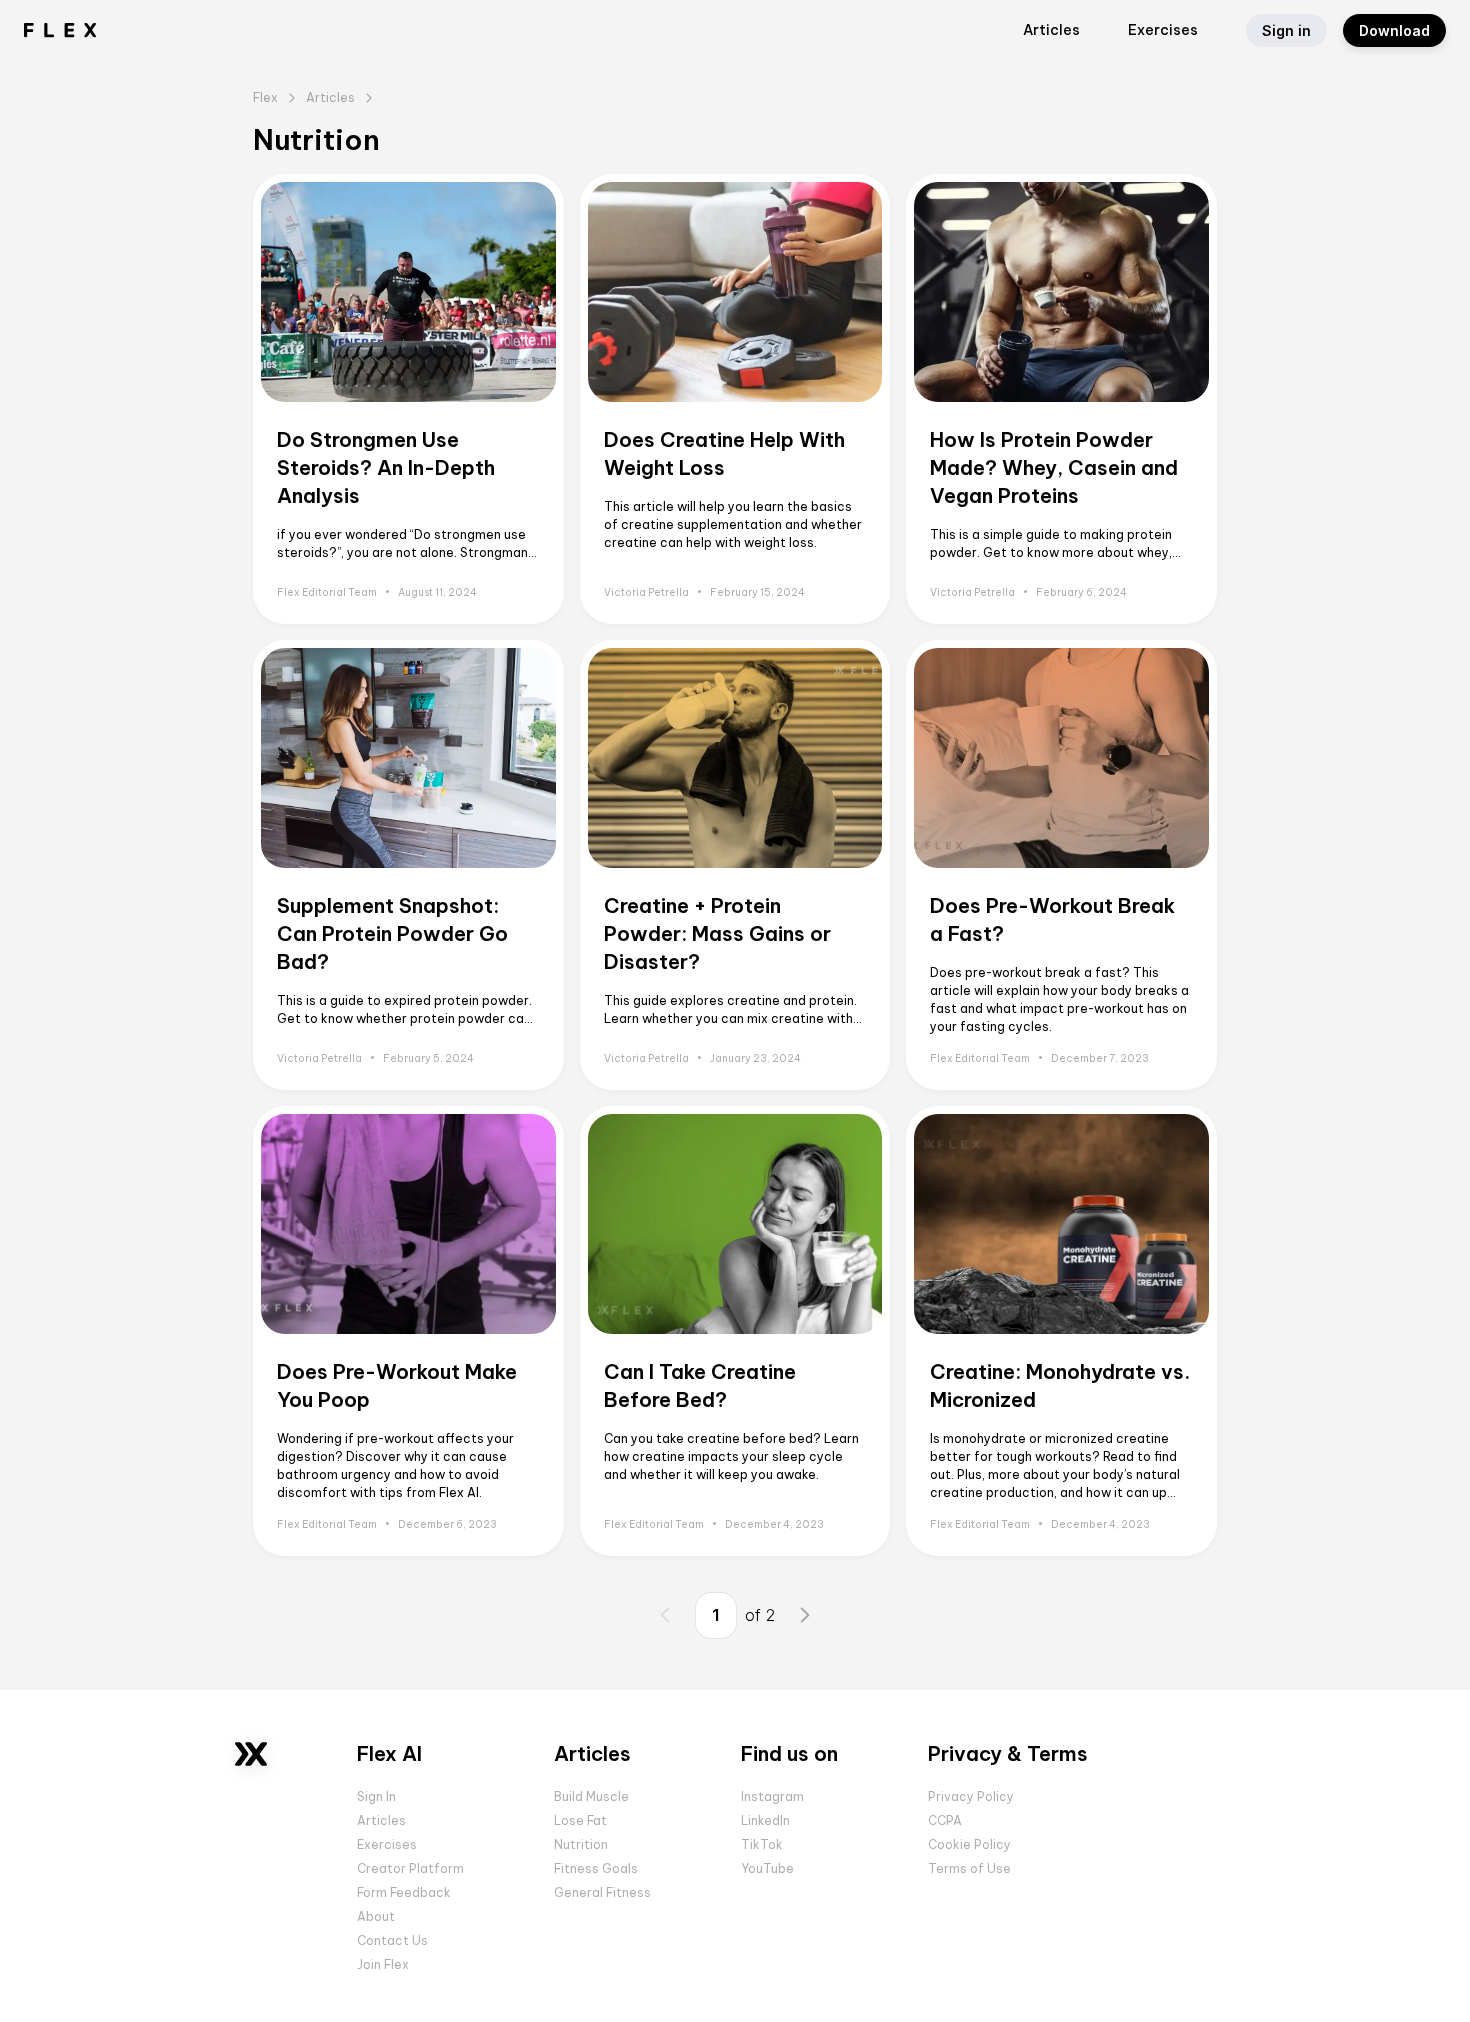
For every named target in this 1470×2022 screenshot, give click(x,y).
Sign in (1286, 30)
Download (1394, 30)
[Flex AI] (251, 1753)
